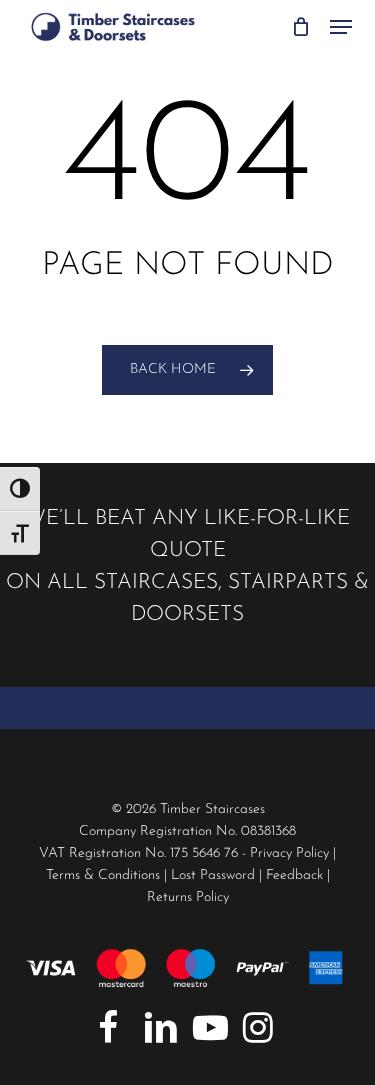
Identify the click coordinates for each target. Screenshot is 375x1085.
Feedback (294, 875)
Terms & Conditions (103, 875)
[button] (341, 27)
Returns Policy (188, 897)
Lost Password (213, 875)
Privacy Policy (289, 853)
